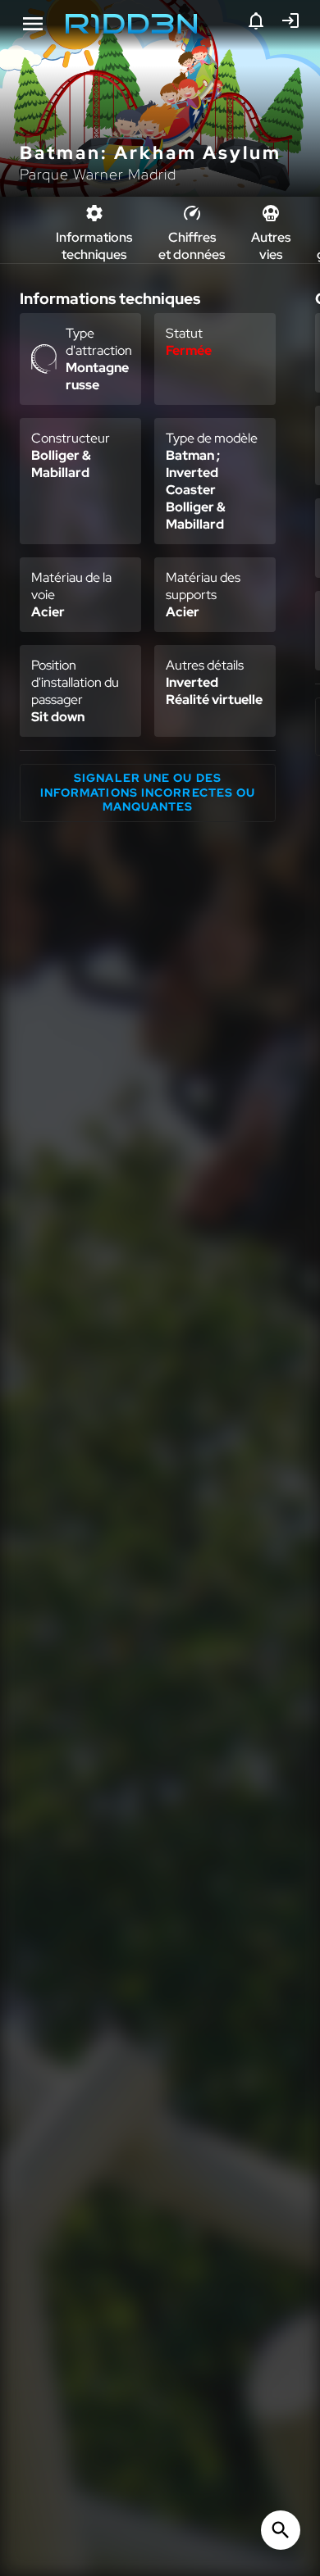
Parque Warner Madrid (98, 174)
